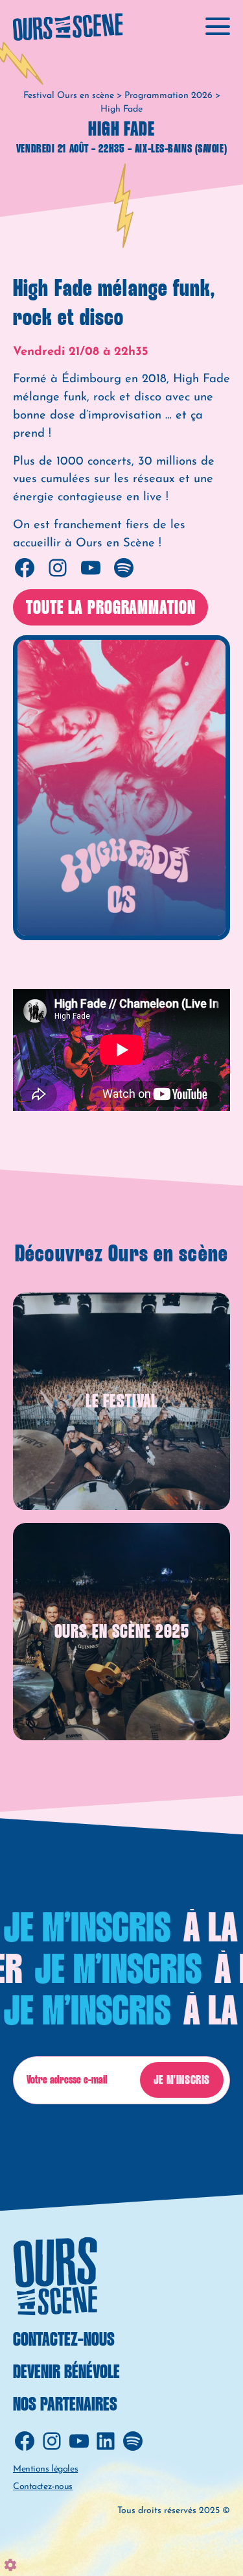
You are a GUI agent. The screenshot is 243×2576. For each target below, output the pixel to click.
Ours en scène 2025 (122, 1632)
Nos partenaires (65, 2405)
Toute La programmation (110, 608)
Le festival (122, 1402)
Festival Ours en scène (69, 96)
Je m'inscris (182, 2081)
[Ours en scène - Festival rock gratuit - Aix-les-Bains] (68, 27)
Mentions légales (45, 2469)
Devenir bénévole (66, 2373)
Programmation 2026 (168, 96)
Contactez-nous (64, 2340)
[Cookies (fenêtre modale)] (10, 2565)
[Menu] (218, 25)
